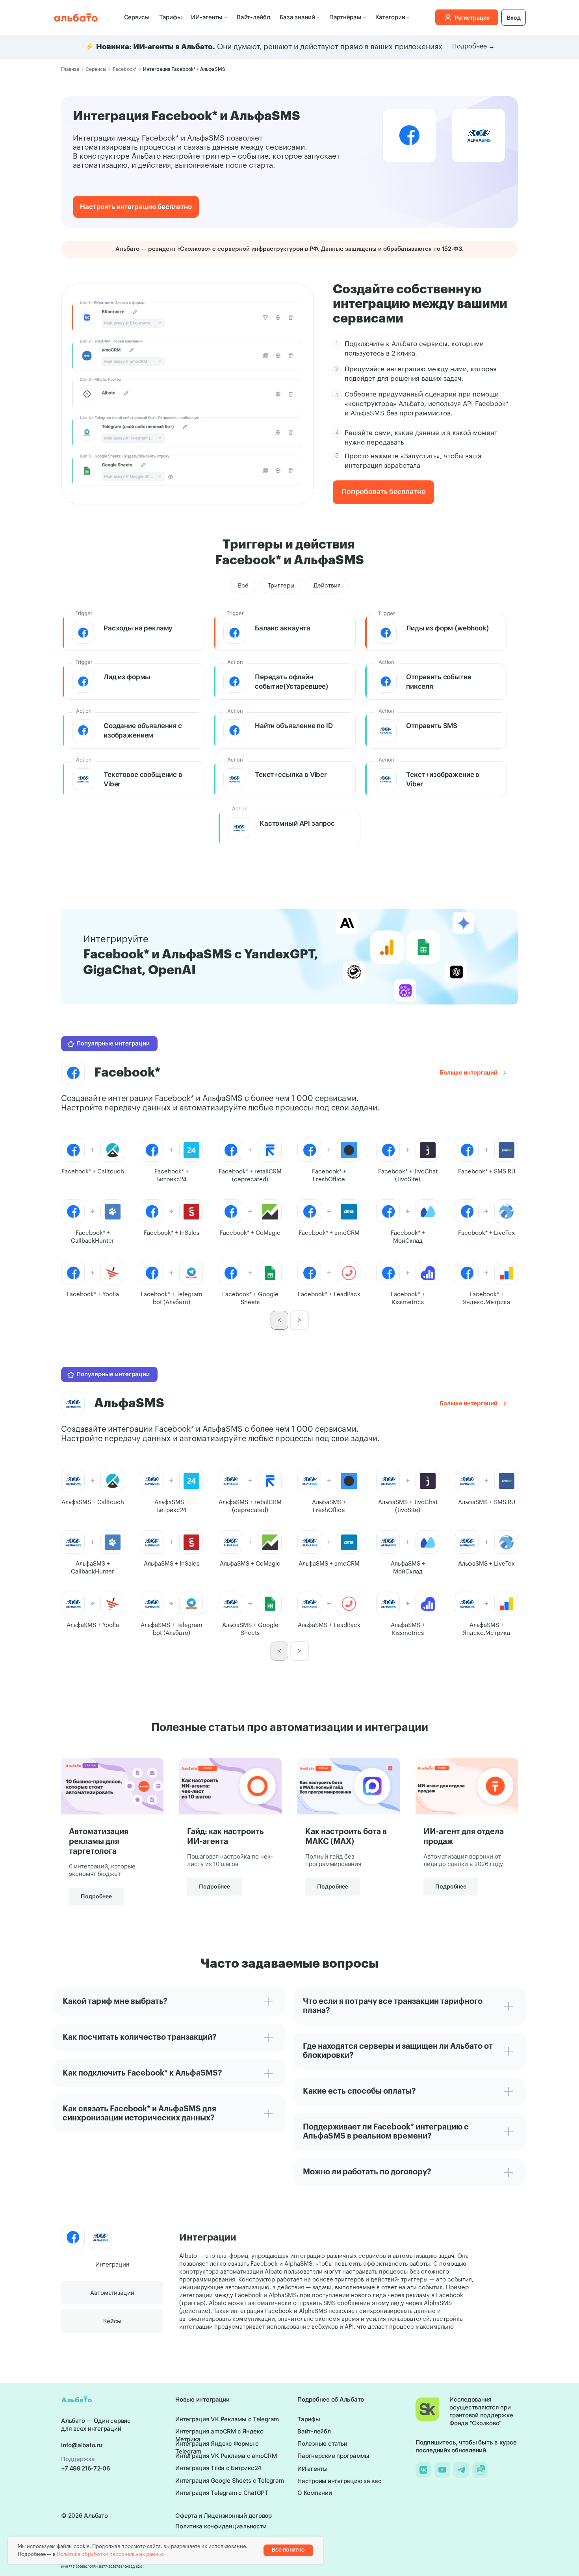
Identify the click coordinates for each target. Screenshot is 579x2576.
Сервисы (137, 17)
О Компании (315, 2493)
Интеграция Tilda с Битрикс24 (218, 2468)
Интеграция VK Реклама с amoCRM (226, 2456)
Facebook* (125, 69)
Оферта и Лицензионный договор (224, 2516)
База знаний (297, 17)
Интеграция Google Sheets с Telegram (229, 2481)
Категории (390, 17)
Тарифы (171, 17)
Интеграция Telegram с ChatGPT (222, 2493)
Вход (514, 18)
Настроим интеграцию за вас (340, 2481)
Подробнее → (473, 46)
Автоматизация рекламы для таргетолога (99, 1842)
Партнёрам (345, 17)
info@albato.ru (82, 2445)
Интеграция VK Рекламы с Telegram (227, 2419)
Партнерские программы (333, 2456)
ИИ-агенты (207, 17)
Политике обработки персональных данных (111, 2554)
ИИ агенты (313, 2469)
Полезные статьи (322, 2443)
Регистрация (472, 18)
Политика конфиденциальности (221, 2526)
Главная (70, 69)
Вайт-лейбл (253, 17)
